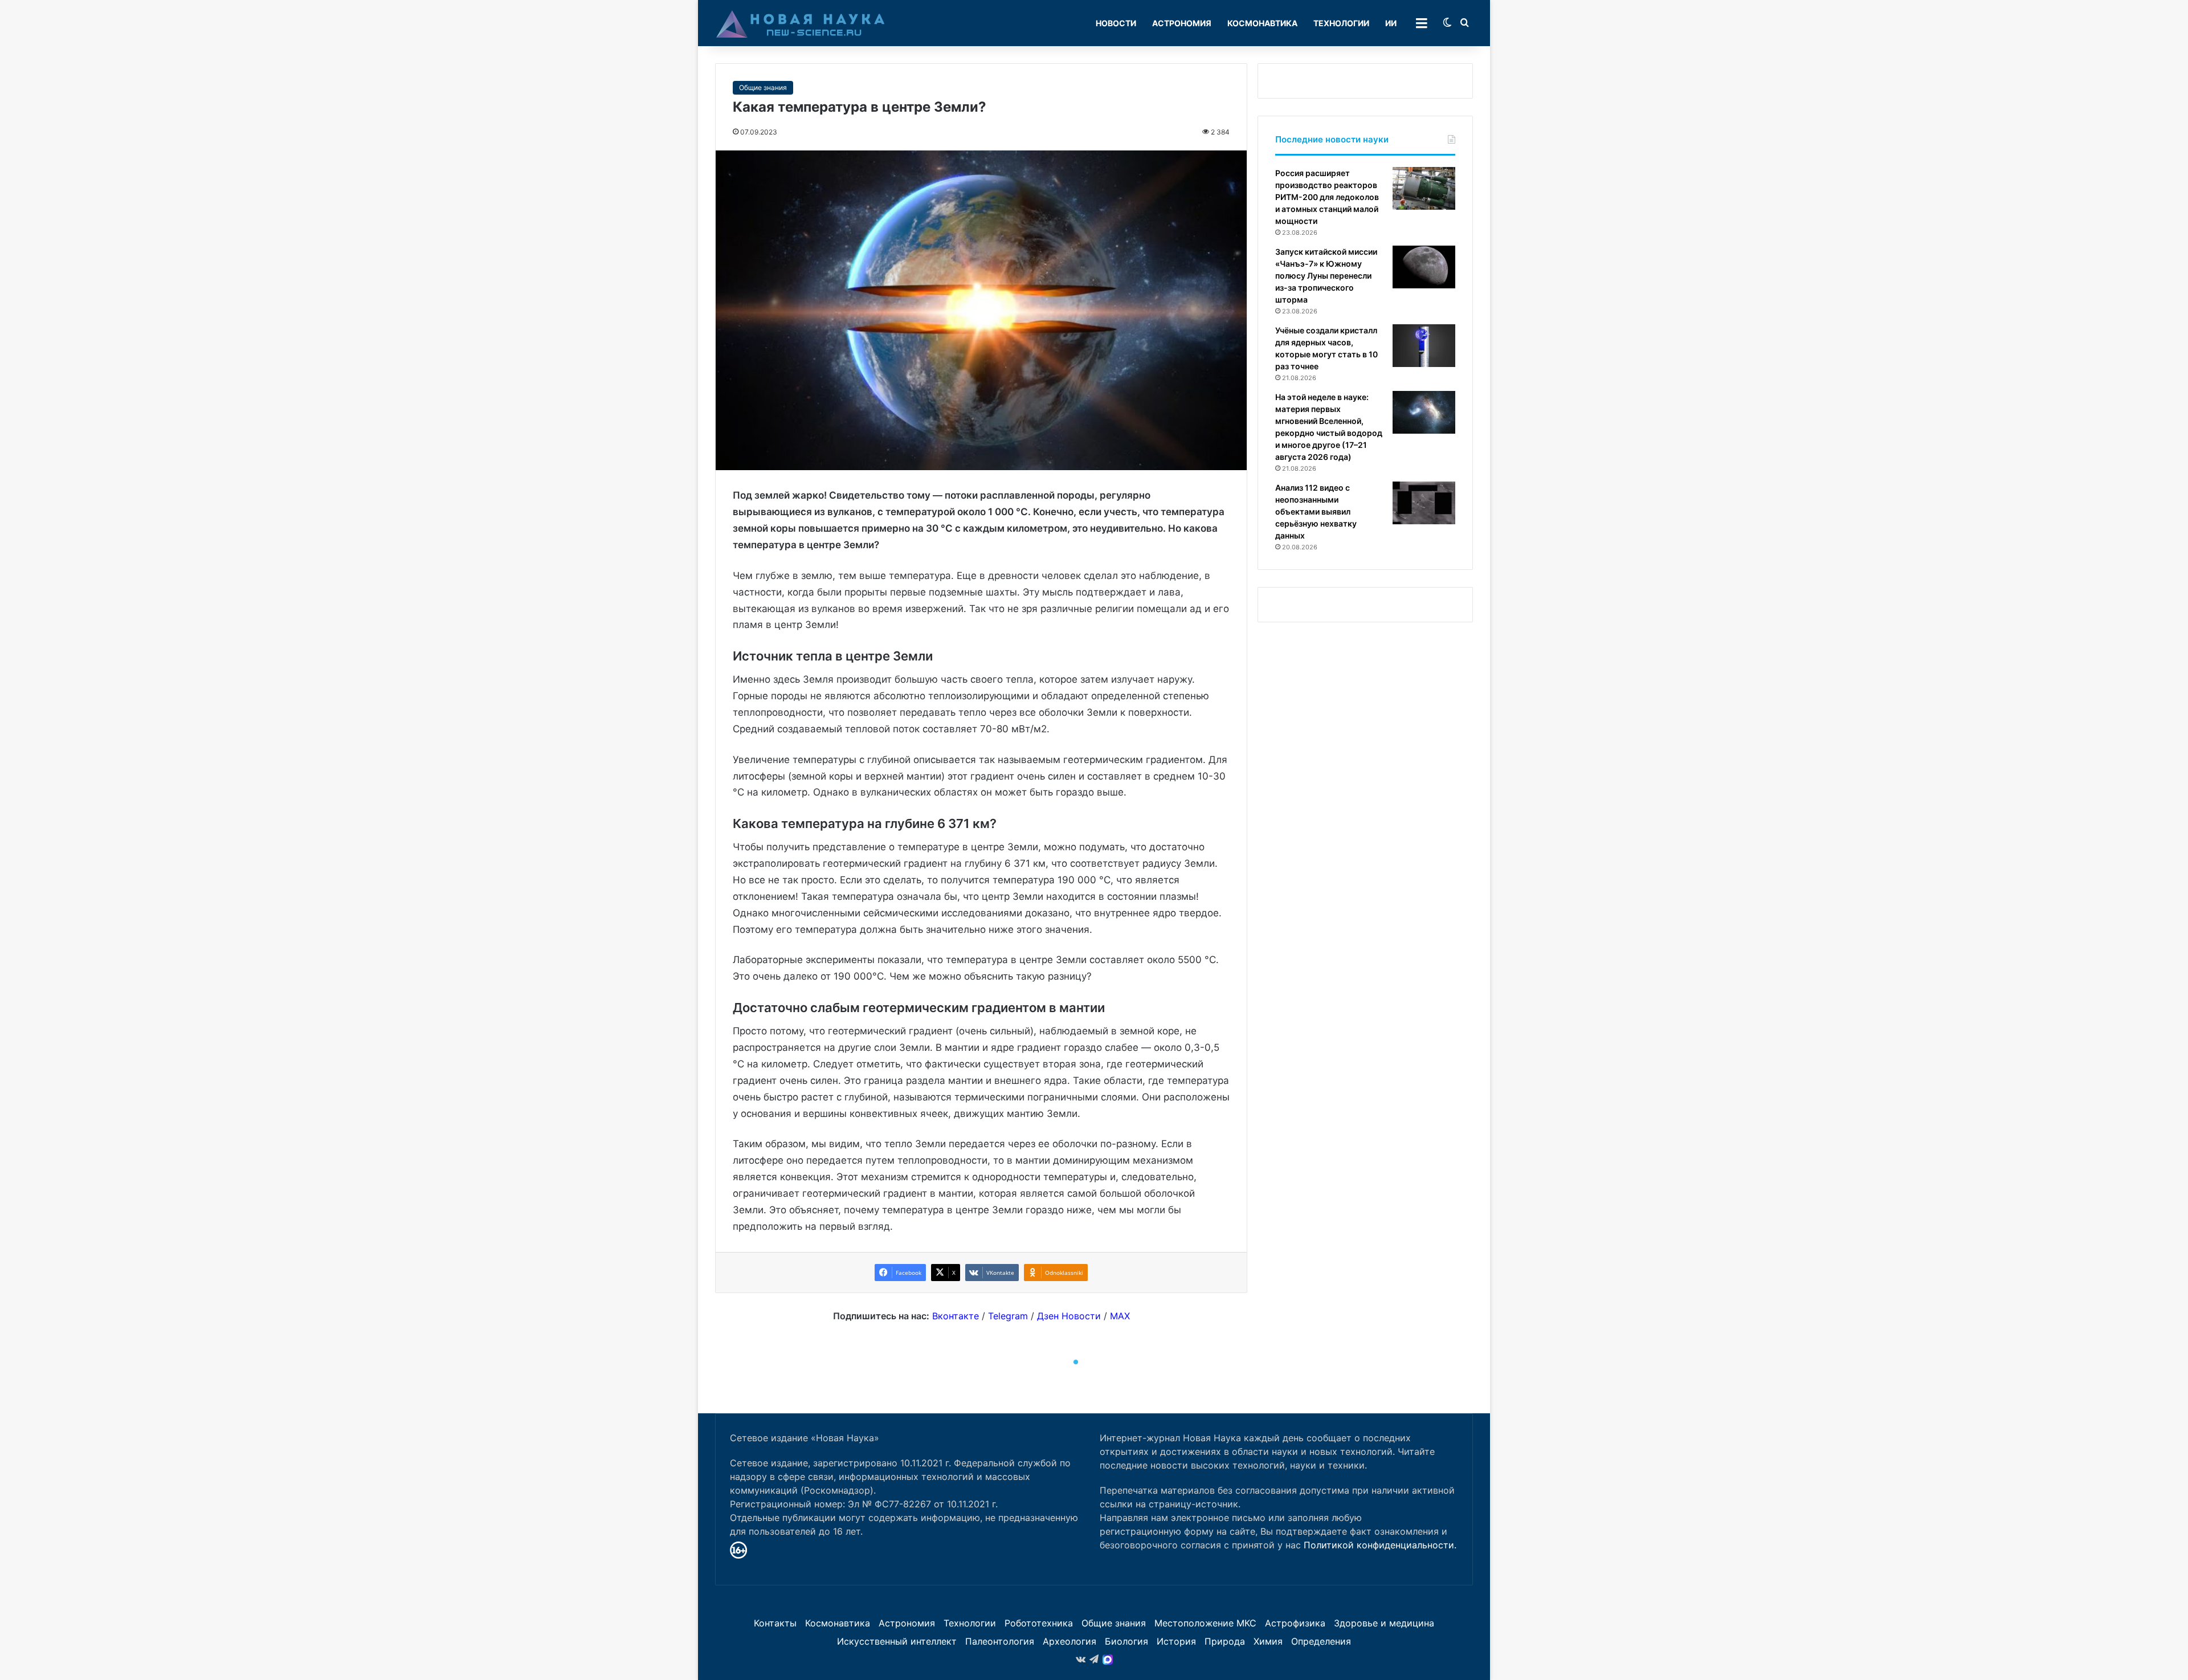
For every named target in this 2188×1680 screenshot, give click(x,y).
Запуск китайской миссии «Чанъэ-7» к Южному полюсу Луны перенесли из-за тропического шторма (1326, 276)
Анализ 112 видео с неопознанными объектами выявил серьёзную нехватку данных (1316, 511)
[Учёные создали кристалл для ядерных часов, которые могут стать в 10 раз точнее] (1424, 346)
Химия (1268, 1641)
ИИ (1391, 23)
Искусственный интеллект (897, 1641)
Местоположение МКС (1205, 1623)
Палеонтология (1000, 1641)
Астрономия (1182, 23)
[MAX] (1108, 1659)
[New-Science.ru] (801, 23)
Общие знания (763, 87)
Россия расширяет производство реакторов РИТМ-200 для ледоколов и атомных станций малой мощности (1327, 197)
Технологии (1341, 23)
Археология (1069, 1641)
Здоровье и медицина (1384, 1623)
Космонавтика (1262, 23)
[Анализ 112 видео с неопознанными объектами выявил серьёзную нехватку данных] (1424, 503)
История (1176, 1641)
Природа (1225, 1641)
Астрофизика (1295, 1623)
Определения (1321, 1641)
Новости (1116, 23)
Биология (1126, 1641)
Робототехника (1039, 1623)
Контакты (775, 1623)
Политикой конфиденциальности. (1380, 1545)
